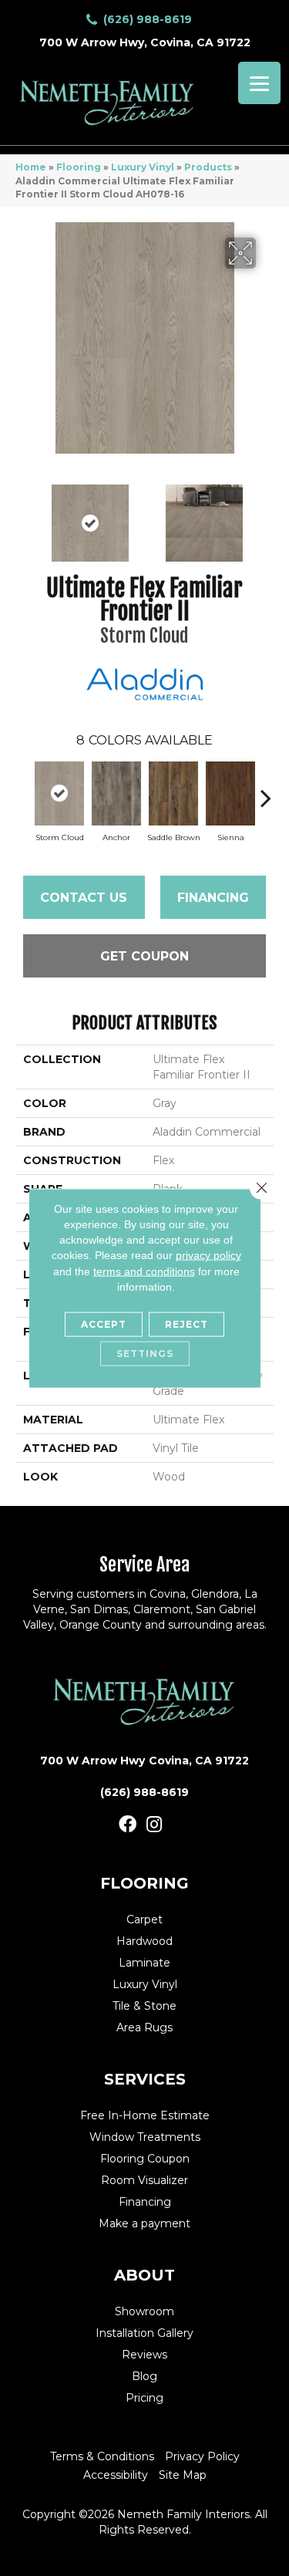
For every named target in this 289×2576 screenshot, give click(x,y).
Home (31, 167)
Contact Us (84, 898)
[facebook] (128, 1825)
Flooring (79, 167)
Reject (187, 1324)
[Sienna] (230, 793)
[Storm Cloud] (59, 793)
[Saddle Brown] (173, 793)
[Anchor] (116, 793)
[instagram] (154, 1825)
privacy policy (208, 1255)
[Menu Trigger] (259, 83)
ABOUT (144, 2275)
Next (266, 515)
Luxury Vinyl (143, 167)
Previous (23, 515)
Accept (104, 1324)
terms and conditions (144, 1271)
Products (208, 167)
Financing (213, 898)
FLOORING (144, 1883)
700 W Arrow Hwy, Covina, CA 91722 (145, 42)
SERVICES (145, 2079)
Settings (145, 1354)
